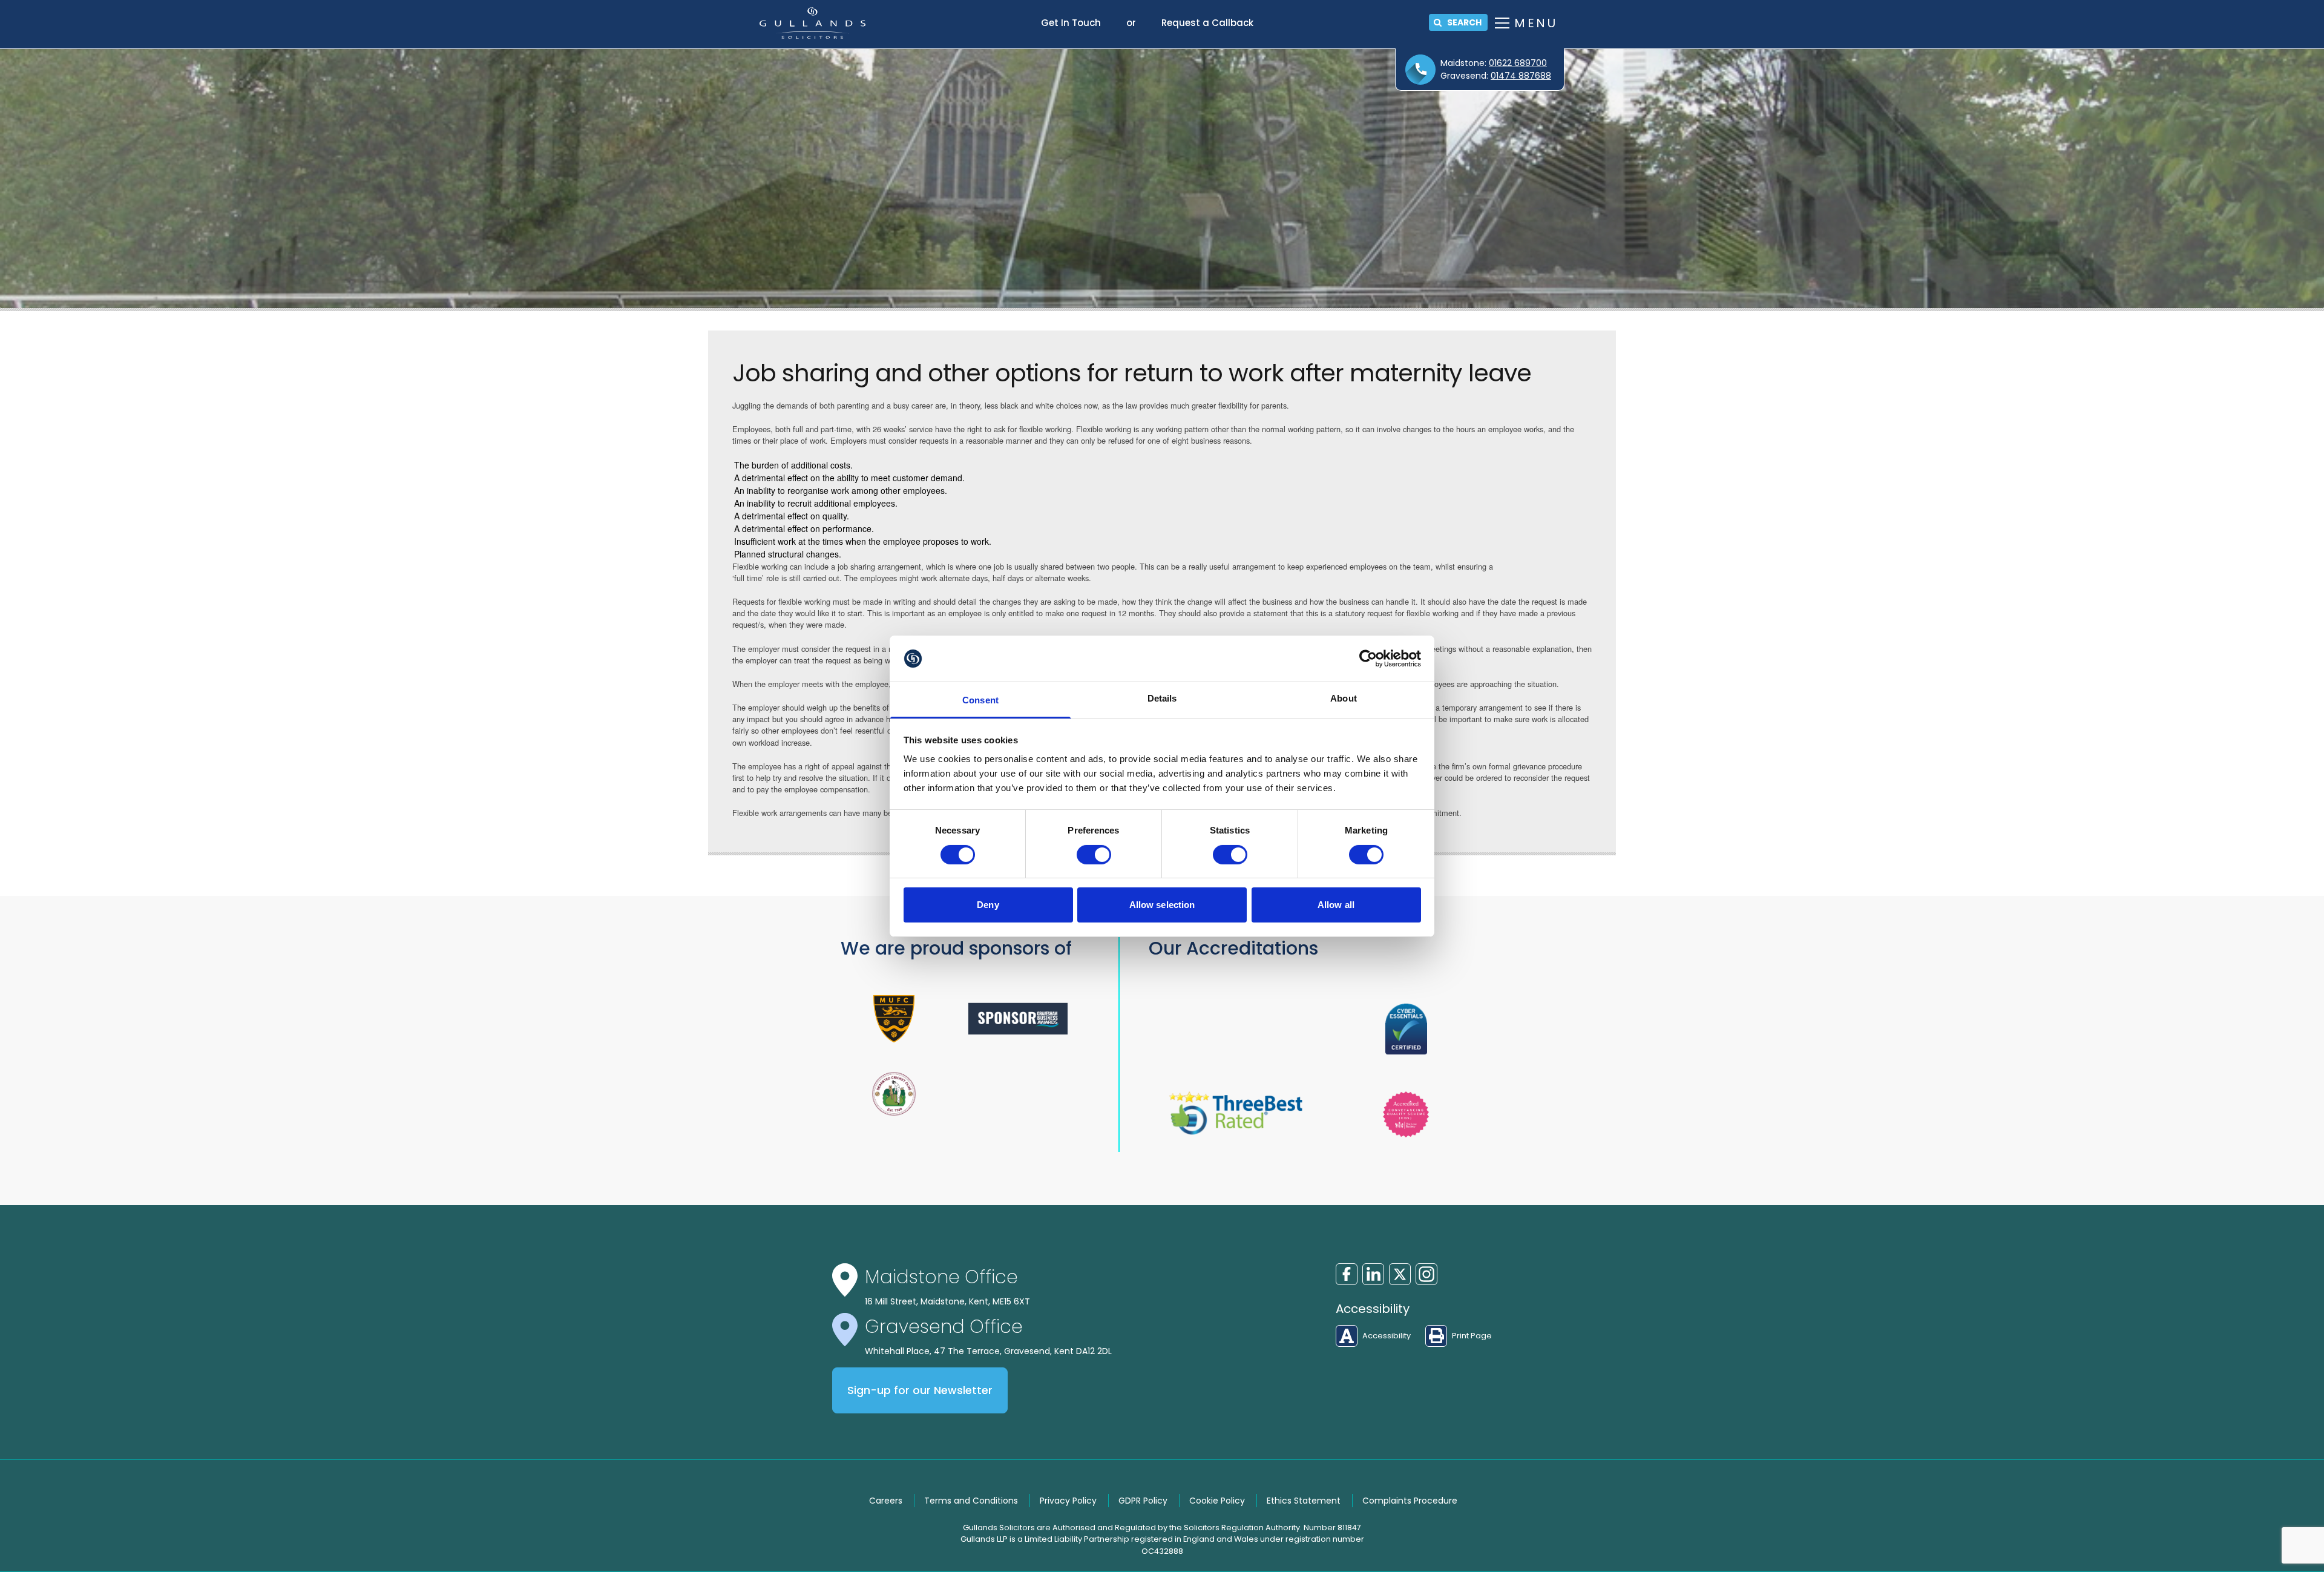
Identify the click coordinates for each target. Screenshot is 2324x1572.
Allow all (1336, 905)
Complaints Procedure (1410, 1501)
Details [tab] (1162, 698)
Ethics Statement (1304, 1501)
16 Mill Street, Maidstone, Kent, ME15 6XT (947, 1301)
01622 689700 (1518, 63)
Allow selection (1162, 905)
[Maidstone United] (894, 1019)
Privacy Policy (1068, 1501)
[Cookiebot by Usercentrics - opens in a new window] (1368, 659)
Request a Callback (1207, 23)
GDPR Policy (1143, 1501)
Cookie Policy (1217, 1501)
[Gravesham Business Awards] (1018, 1018)
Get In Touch (1071, 23)
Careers (886, 1501)
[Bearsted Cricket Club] (894, 1094)
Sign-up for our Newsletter (920, 1390)
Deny (988, 905)
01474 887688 (1521, 76)
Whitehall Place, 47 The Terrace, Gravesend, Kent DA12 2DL (988, 1351)
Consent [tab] (980, 700)
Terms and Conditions (971, 1501)
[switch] (1094, 855)
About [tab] (1344, 698)
